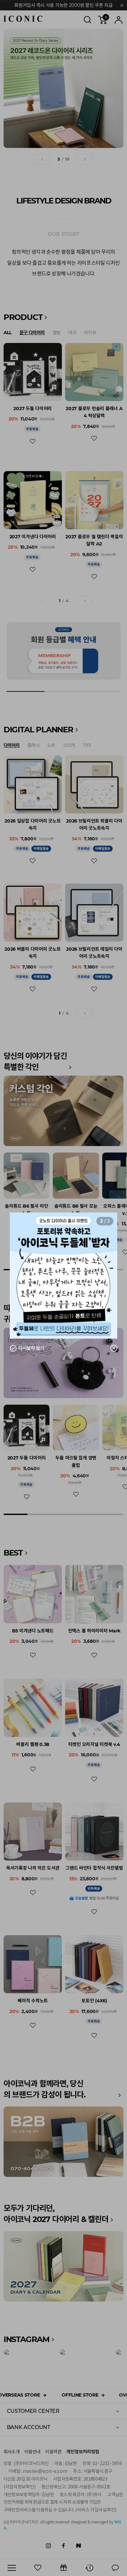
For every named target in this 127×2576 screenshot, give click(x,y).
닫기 (110, 1349)
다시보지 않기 (31, 1349)
